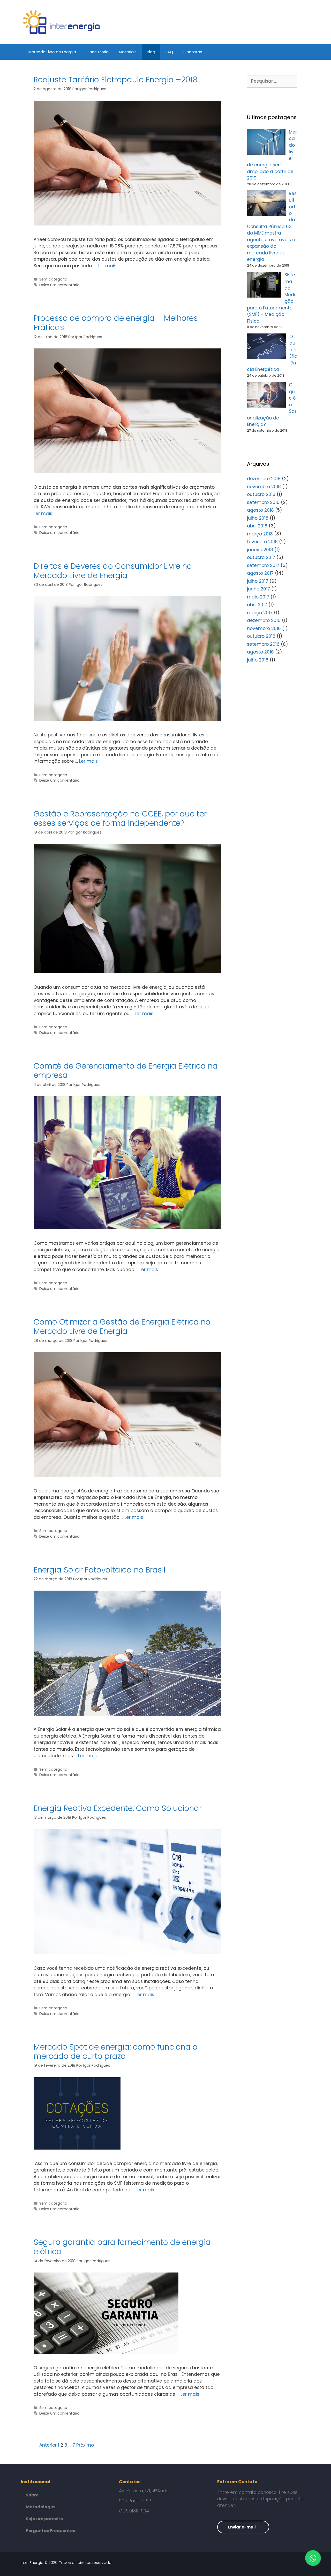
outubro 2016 (261, 636)
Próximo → (88, 2445)
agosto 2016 (260, 652)
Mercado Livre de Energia (52, 52)
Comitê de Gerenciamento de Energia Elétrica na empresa (126, 1071)
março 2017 (260, 613)
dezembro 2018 (264, 479)
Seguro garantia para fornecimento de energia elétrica (122, 2247)
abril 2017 (257, 605)
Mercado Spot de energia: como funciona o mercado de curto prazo (116, 2052)
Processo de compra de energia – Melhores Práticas (116, 323)
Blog (151, 52)
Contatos (193, 52)
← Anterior (45, 2445)
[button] (243, 2527)
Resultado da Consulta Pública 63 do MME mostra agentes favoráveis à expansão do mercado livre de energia (272, 226)
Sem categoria (53, 279)
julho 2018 (258, 518)
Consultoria (97, 52)
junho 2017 (258, 589)
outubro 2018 (261, 494)
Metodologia (40, 2507)
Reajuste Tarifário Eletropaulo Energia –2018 (116, 80)
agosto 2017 (260, 573)
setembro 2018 (263, 502)
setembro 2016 (263, 644)
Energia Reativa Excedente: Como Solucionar (118, 1808)
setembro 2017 (263, 565)
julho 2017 (258, 581)
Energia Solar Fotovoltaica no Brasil (100, 1570)
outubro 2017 (261, 557)
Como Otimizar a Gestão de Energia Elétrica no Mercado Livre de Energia (122, 1326)
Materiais (128, 52)
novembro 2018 (264, 487)
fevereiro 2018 (262, 542)
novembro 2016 (264, 628)
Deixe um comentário (59, 285)
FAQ (169, 52)
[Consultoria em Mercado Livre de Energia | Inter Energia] (62, 22)
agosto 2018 (260, 510)
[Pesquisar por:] (272, 81)
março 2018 (260, 534)
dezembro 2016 (264, 620)
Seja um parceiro (44, 2519)
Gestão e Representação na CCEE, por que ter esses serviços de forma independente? (120, 818)
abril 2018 (257, 526)
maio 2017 (258, 597)
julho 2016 (258, 660)
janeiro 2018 (260, 550)
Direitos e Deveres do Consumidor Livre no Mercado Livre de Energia (113, 571)
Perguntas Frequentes (50, 2531)
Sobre (32, 2495)
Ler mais (107, 266)
